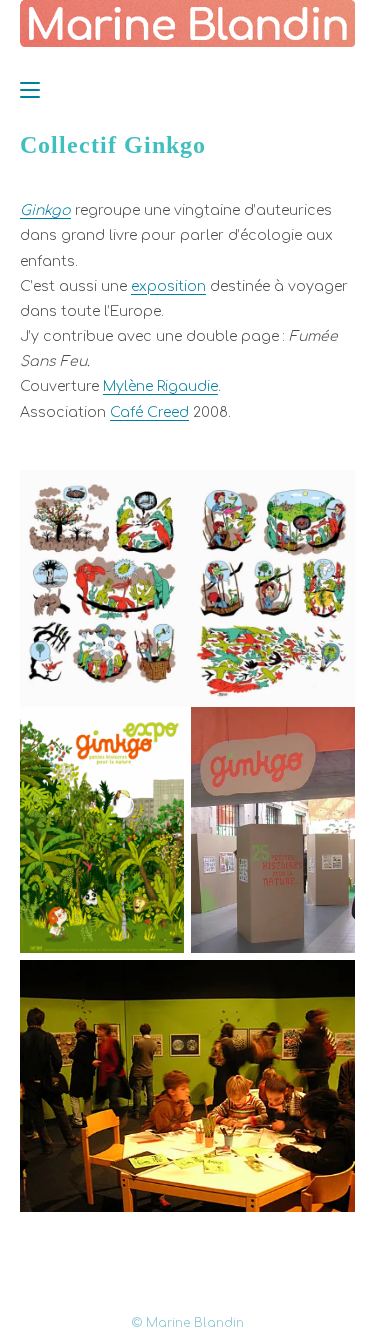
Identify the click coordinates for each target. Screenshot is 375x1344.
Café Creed (149, 412)
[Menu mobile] (30, 90)
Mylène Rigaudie (160, 386)
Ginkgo (45, 210)
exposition (168, 286)
